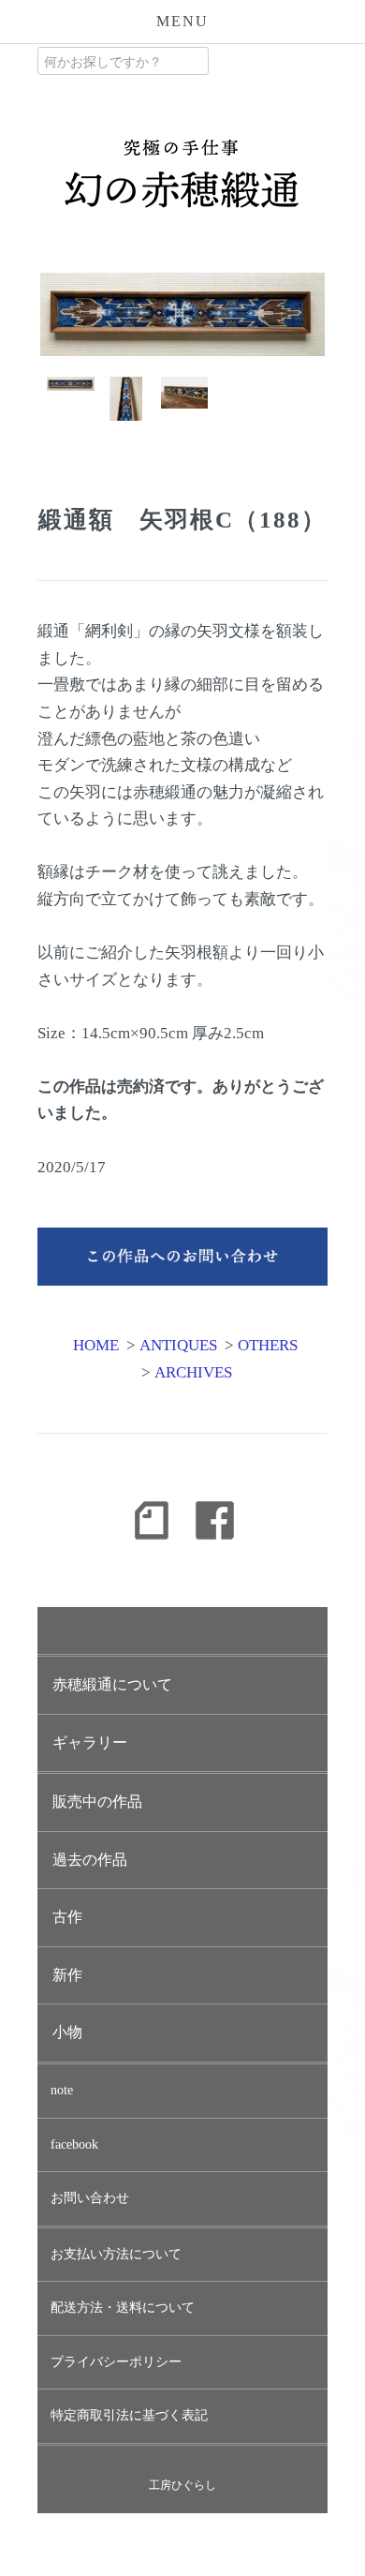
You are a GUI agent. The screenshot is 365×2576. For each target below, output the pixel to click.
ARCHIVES (193, 1372)
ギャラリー (90, 1742)
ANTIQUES (178, 1345)
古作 (67, 1917)
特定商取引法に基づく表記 (129, 2415)
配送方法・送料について (123, 2308)
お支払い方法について (116, 2254)
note (62, 2090)
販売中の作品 (97, 1802)
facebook (74, 2144)
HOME (96, 1345)
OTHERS (268, 1345)
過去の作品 (90, 1860)
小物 (67, 2032)
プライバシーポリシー (116, 2362)
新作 (67, 1975)
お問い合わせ (90, 2198)
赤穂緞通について (112, 1684)
